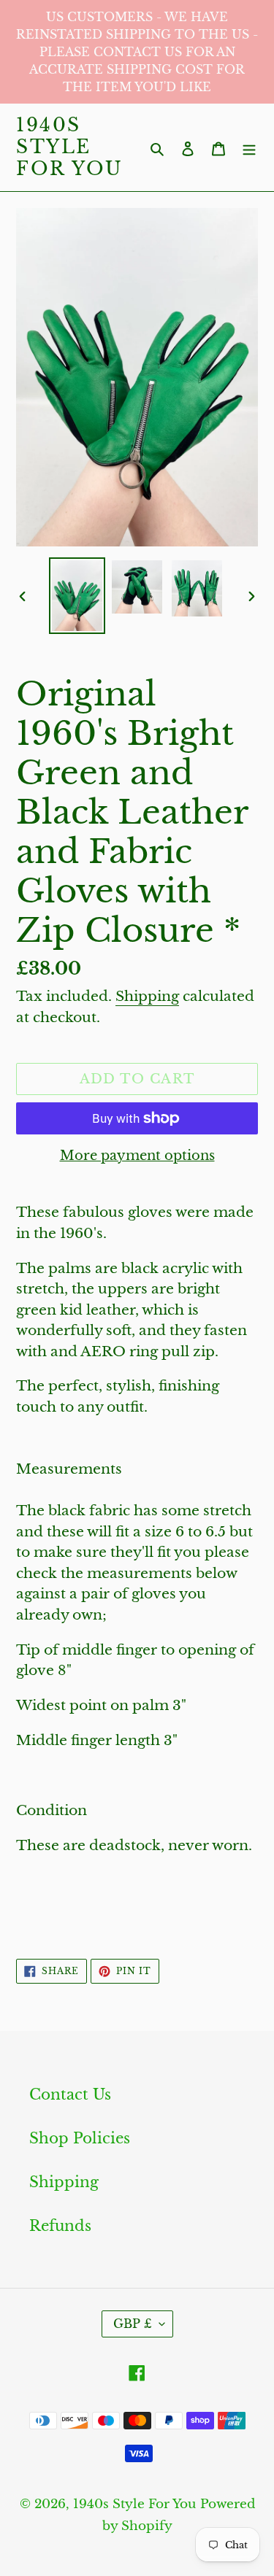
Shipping (147, 996)
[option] (77, 596)
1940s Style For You (70, 147)
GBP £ (133, 2324)
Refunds (60, 2226)
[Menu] (249, 147)
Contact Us (70, 2095)
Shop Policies (80, 2138)
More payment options (137, 1156)
